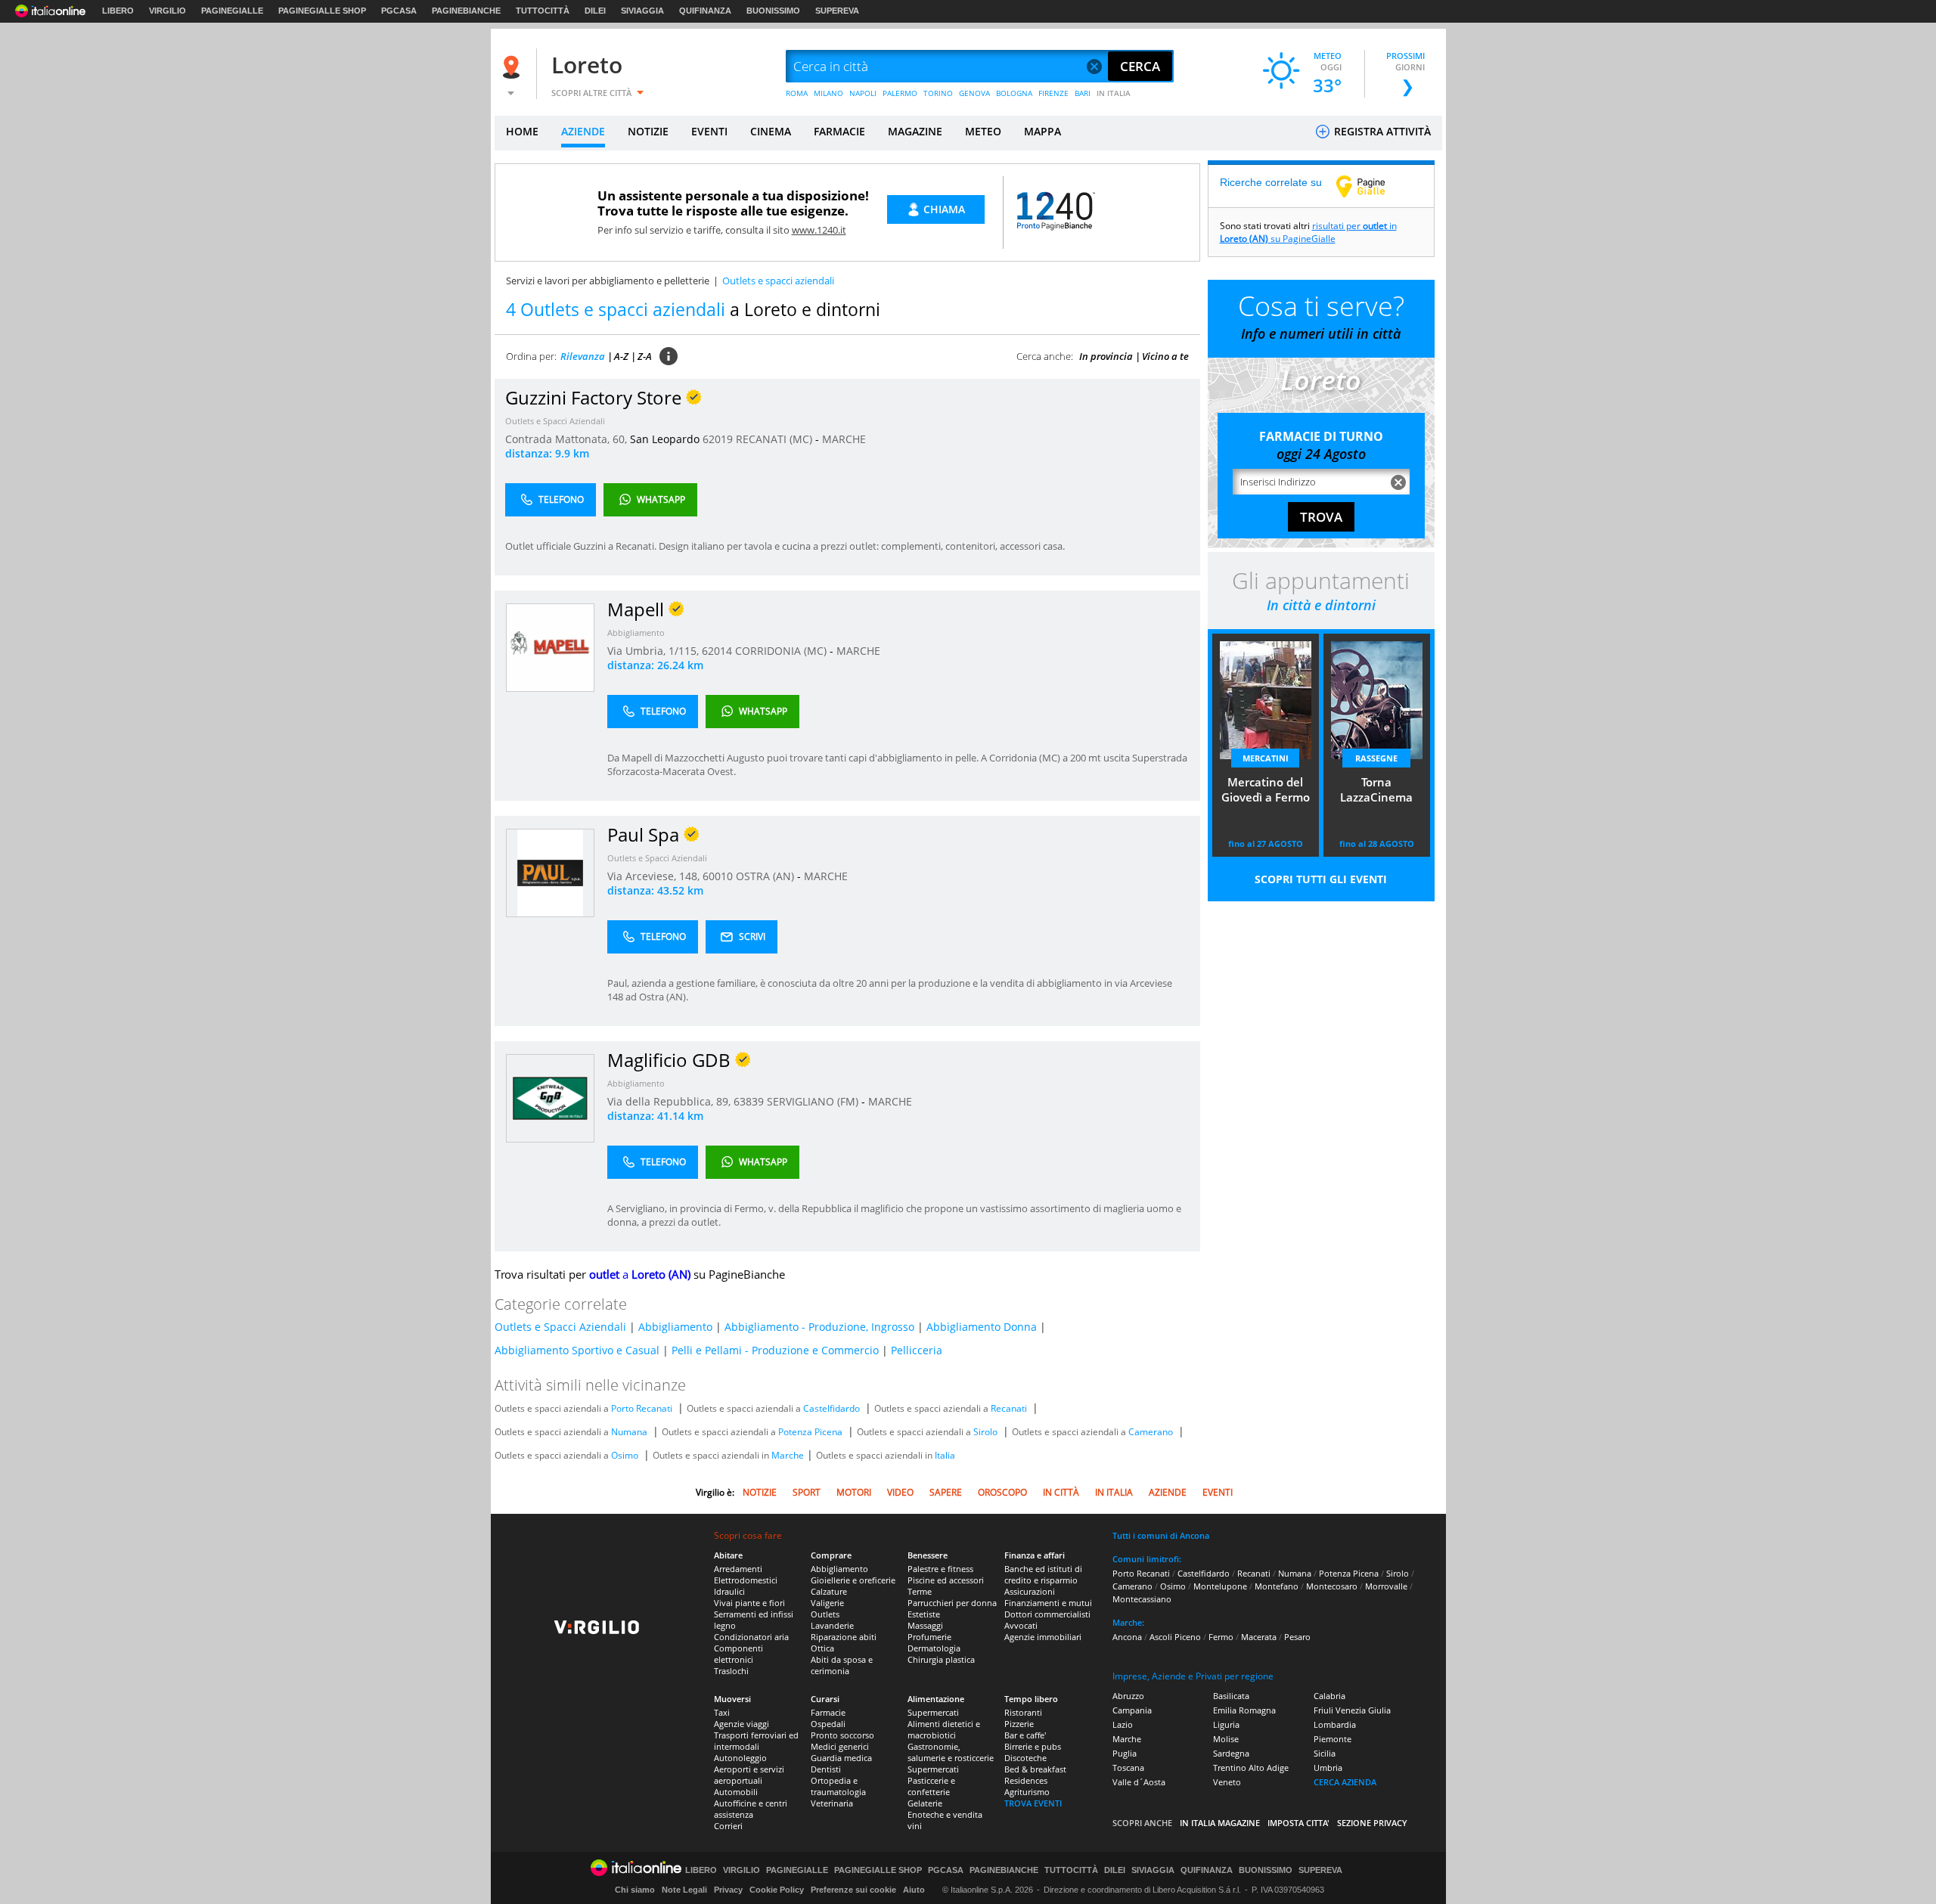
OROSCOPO (1002, 1492)
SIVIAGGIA (642, 11)
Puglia (1125, 1753)
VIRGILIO (168, 11)
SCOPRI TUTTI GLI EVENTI (1321, 879)
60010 (718, 876)
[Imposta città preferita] (513, 67)
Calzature (829, 1591)
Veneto (1227, 1782)
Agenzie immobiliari (1043, 1637)
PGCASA (399, 11)
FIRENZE (1053, 93)
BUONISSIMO (773, 11)
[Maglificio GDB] (550, 1098)
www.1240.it (819, 230)
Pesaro (1297, 1637)
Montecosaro (1332, 1586)
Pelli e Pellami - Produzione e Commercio (775, 1350)
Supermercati (933, 1712)
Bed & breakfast (1035, 1769)
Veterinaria (832, 1803)
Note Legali (684, 1890)
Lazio (1123, 1724)
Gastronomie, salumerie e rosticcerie (951, 1752)
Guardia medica (841, 1758)
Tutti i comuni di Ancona (1161, 1535)
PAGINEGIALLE (232, 11)
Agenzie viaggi (742, 1724)
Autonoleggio (740, 1758)
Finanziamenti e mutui (1048, 1603)
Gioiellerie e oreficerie (853, 1580)
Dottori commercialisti (1047, 1614)
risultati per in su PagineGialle (1308, 232)
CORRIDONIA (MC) (782, 651)
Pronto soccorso (842, 1735)
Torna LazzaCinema (1376, 789)
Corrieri (728, 1826)
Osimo (625, 1455)
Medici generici (840, 1746)
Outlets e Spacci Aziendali (555, 421)
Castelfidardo (831, 1408)
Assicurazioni (1030, 1591)
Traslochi (731, 1671)
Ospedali (828, 1724)
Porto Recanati (642, 1408)
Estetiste (924, 1614)
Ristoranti (1023, 1712)
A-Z (621, 356)
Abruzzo (1128, 1696)
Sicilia (1325, 1753)
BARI (1083, 93)
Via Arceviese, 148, (655, 876)
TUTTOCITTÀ (543, 11)
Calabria (1329, 1696)
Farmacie (828, 1712)
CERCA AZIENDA (1345, 1782)
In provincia (1106, 356)
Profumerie (929, 1637)
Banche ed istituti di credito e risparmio (1043, 1574)
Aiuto (914, 1890)
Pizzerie (1019, 1724)
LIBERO (118, 11)
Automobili (736, 1792)
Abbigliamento (636, 633)
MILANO (828, 93)
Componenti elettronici (738, 1654)
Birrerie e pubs (1033, 1746)
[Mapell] (550, 647)
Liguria (1226, 1724)
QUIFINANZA (705, 11)
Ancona (1127, 1637)
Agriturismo (1027, 1792)
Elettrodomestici (746, 1580)
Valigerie (827, 1603)
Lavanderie (832, 1625)
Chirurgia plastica (941, 1659)
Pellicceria (917, 1350)
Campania (1132, 1710)
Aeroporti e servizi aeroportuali (749, 1775)
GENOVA (974, 93)
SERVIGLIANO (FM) (814, 1101)
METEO (983, 131)
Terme (920, 1591)
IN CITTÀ (1061, 1492)
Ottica (822, 1648)
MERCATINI (1266, 758)
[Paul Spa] (550, 872)
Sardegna (1231, 1753)
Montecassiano (1142, 1599)
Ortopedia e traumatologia (838, 1786)
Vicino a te (1165, 356)
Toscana (1128, 1768)
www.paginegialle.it (1372, 186)
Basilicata (1231, 1696)
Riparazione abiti (844, 1637)
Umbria (1328, 1768)
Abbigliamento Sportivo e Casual (577, 1350)
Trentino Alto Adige (1251, 1768)
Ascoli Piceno (1175, 1637)
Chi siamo (635, 1890)
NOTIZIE (648, 131)
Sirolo (985, 1432)
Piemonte (1333, 1739)
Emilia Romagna (1244, 1710)
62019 (718, 439)
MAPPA (1042, 131)
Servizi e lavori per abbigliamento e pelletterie (608, 281)
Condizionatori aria (751, 1637)
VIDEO (900, 1492)
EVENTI (709, 131)
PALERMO (900, 93)
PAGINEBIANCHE (466, 11)
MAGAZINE (915, 131)
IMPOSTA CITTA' (1298, 1823)
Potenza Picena (810, 1432)
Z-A (645, 356)
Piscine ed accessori (946, 1580)
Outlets (825, 1614)
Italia (945, 1455)
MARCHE (844, 439)
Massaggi (925, 1625)
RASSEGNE (1376, 758)
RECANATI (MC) (776, 439)
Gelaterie (925, 1803)
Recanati (1009, 1408)
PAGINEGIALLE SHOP (322, 11)
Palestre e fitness (940, 1569)
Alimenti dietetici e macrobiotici (944, 1729)
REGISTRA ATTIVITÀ (1381, 131)
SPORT (807, 1492)
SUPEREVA (837, 11)
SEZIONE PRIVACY (1372, 1823)
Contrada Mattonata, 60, (568, 439)
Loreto (587, 65)
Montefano (1277, 1586)
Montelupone (1220, 1586)
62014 (717, 651)
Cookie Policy (777, 1890)
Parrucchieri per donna (952, 1603)
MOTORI (854, 1492)
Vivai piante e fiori (749, 1603)
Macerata (1259, 1637)
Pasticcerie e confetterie (931, 1786)
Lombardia (1335, 1724)
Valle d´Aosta (1139, 1782)
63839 (749, 1101)
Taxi (722, 1712)
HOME (522, 131)
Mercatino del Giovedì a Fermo (1266, 789)
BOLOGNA (1014, 93)
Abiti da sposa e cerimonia (842, 1665)
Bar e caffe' (1025, 1735)
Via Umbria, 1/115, (655, 651)
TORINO (938, 93)
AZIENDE (583, 131)
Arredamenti (738, 1569)
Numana (629, 1432)
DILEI (595, 11)
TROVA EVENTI (1033, 1803)
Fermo (1221, 1637)
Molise (1226, 1739)
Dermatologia (934, 1648)
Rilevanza (583, 356)
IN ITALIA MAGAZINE (1220, 1823)
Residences (1026, 1780)
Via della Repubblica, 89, (670, 1101)
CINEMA (771, 131)
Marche (788, 1455)
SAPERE (946, 1492)
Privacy (728, 1890)
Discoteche (1025, 1758)
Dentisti (826, 1769)
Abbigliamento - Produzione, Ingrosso (819, 1327)
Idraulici (729, 1591)
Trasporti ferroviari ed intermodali (756, 1741)
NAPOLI (863, 93)
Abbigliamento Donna (982, 1327)
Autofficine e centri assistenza (751, 1809)
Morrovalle (1386, 1586)
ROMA (797, 93)
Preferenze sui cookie (853, 1890)
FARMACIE (839, 131)
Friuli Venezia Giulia (1352, 1710)
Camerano (1151, 1432)
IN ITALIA (1114, 93)
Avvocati (1021, 1625)
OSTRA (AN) (766, 876)
